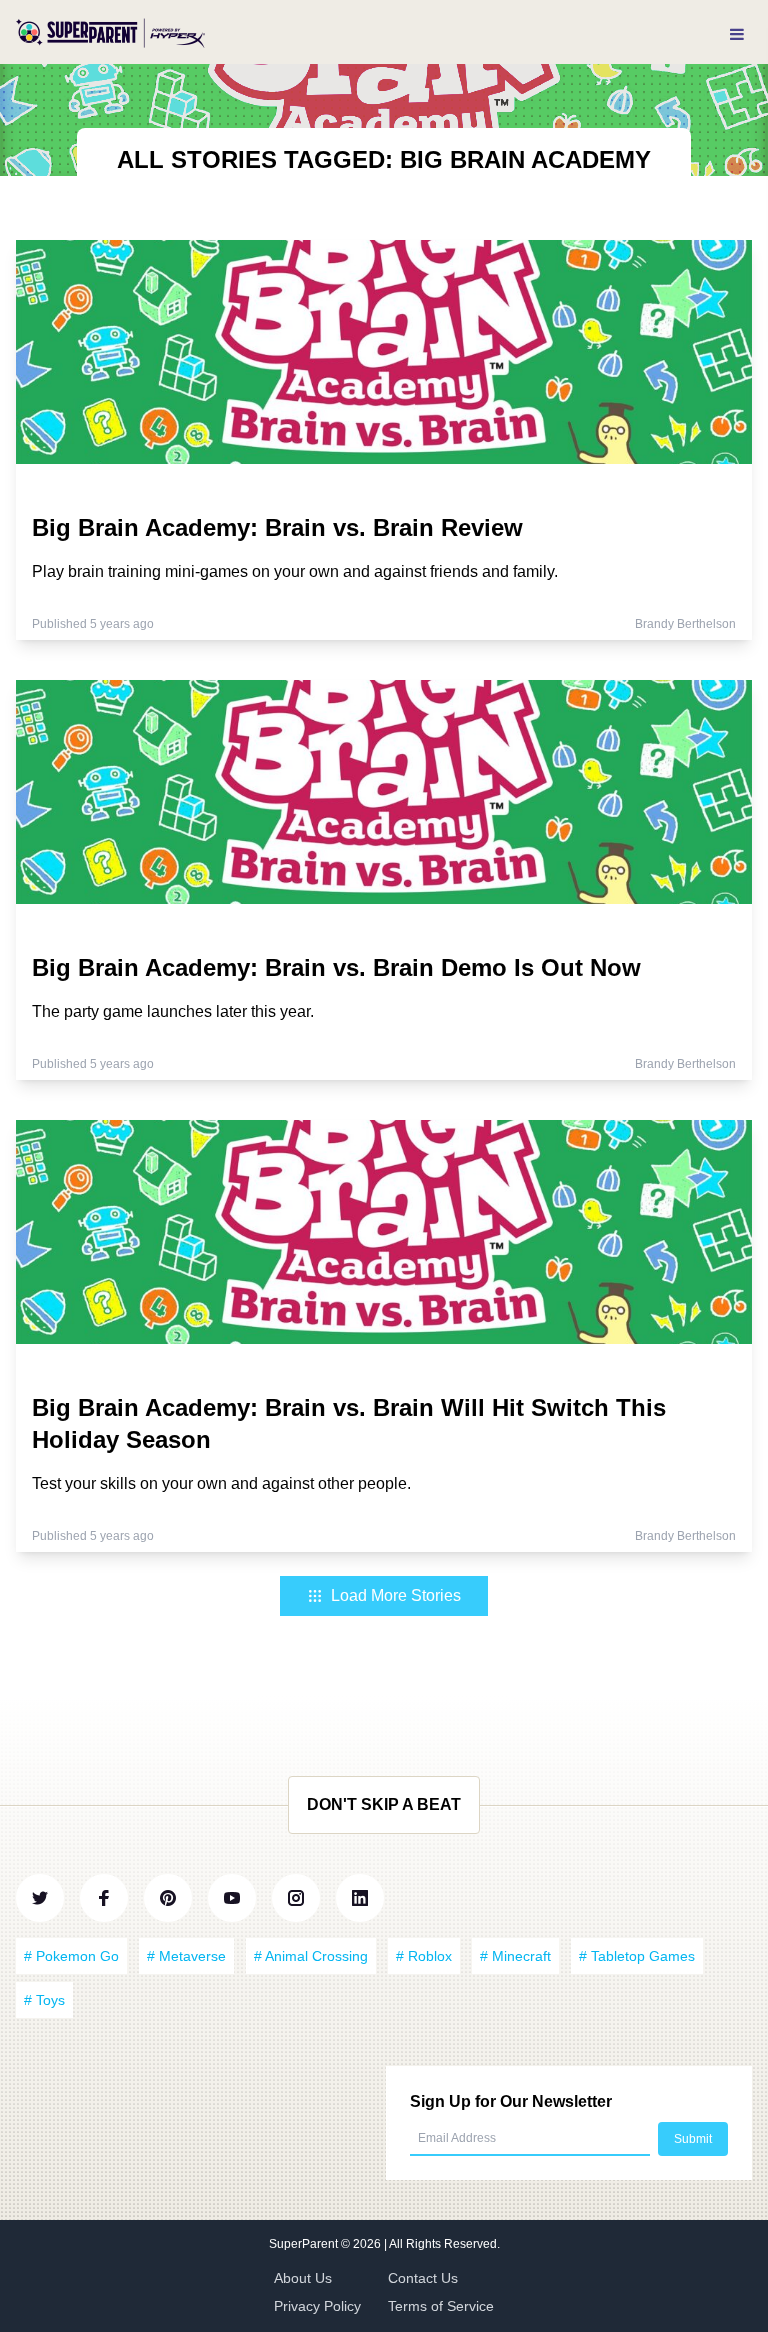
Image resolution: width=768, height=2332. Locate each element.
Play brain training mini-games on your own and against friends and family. (295, 571)
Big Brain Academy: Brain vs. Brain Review (277, 527)
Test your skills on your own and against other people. (221, 1483)
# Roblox (424, 1956)
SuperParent (305, 2244)
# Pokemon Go (71, 1956)
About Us (303, 2278)
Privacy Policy (317, 2306)
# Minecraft (515, 1956)
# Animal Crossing (311, 1956)
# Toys (44, 2000)
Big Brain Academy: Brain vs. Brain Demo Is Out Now (336, 967)
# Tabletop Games (637, 1956)
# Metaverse (186, 1956)
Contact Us (423, 2278)
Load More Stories (396, 1595)
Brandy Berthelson (685, 624)
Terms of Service (441, 2306)
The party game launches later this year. (173, 1011)
